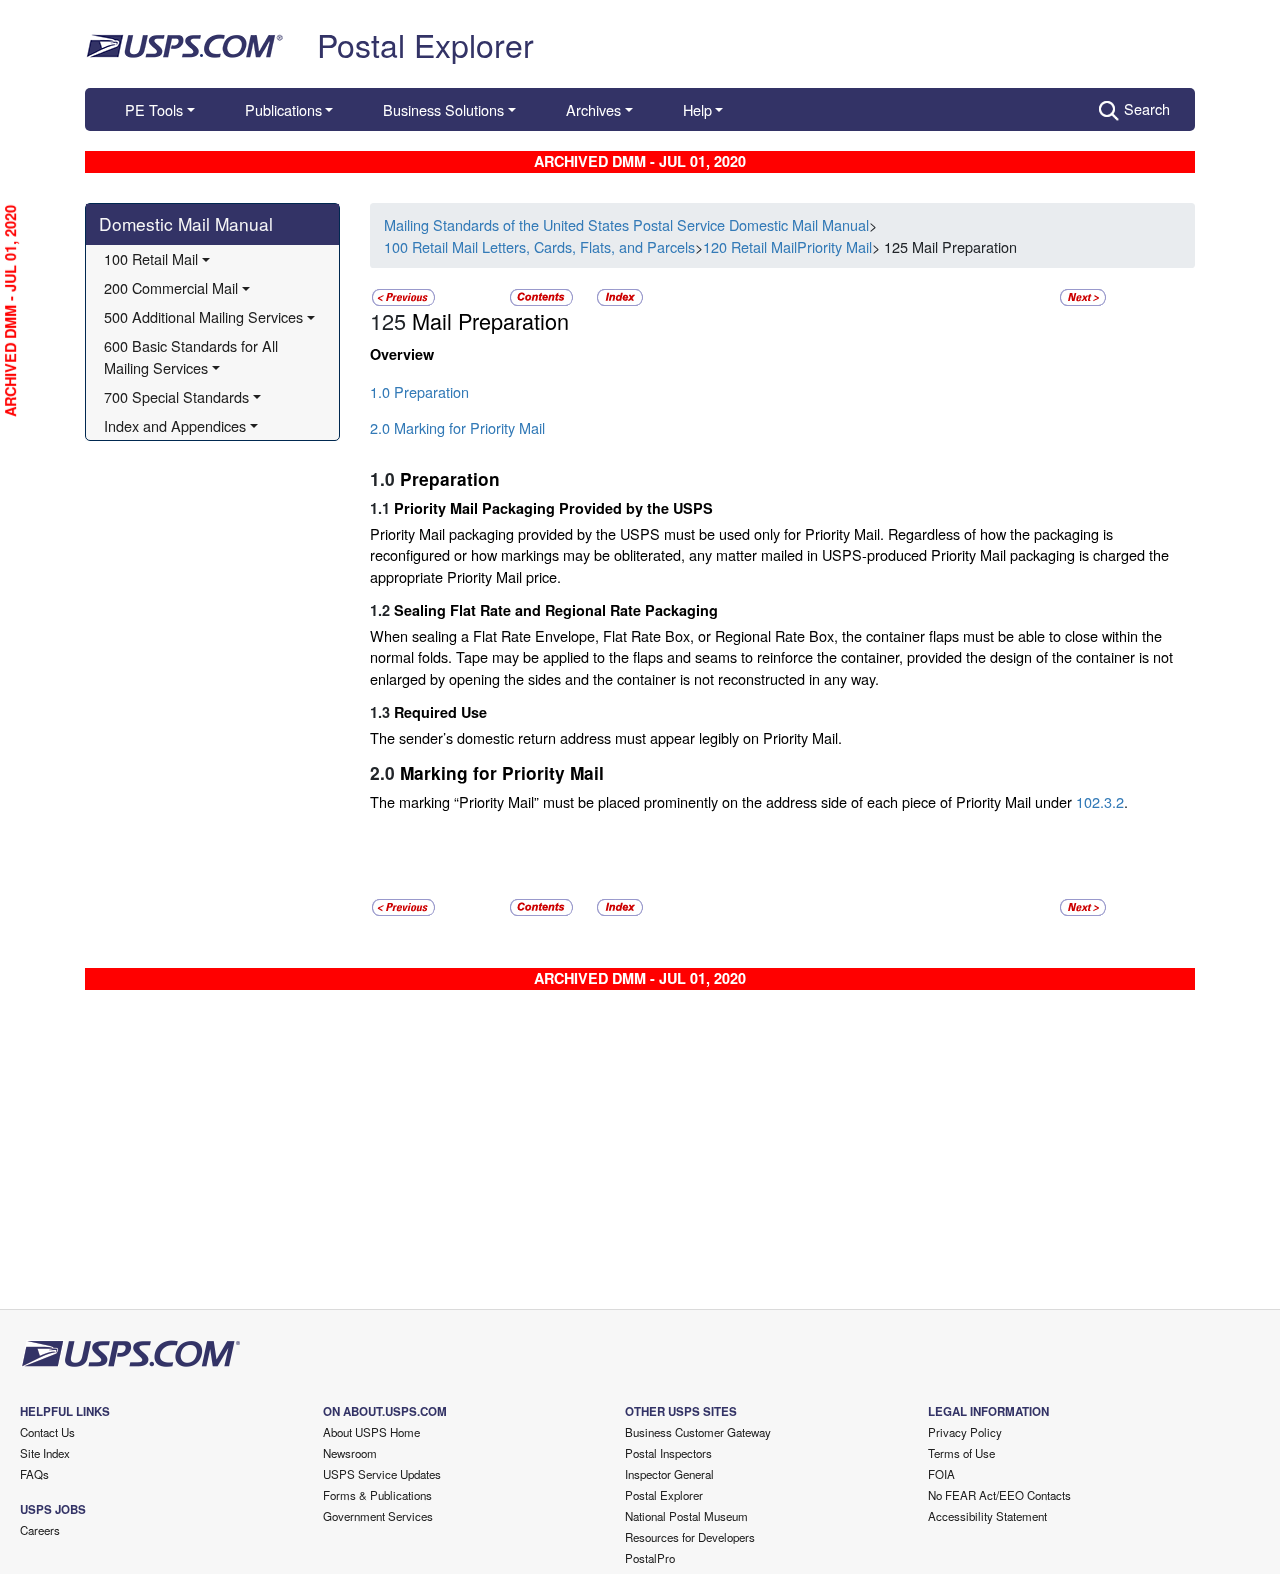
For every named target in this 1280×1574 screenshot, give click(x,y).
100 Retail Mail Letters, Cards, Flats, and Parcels (539, 246)
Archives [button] (593, 109)
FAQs (34, 1474)
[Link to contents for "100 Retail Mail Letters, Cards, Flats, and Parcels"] (543, 295)
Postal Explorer (425, 44)
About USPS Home (371, 1432)
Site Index (45, 1453)
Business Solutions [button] (443, 109)
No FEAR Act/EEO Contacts (999, 1495)
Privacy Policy (965, 1432)
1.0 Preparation (419, 391)
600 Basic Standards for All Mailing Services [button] (193, 356)
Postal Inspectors (668, 1453)
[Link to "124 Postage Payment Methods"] (403, 295)
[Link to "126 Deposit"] (1083, 295)
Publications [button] (283, 109)
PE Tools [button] (154, 109)
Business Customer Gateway (698, 1432)
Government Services (378, 1516)
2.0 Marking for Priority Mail (457, 427)
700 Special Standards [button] (176, 396)
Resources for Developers (690, 1537)
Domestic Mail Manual (186, 223)
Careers (40, 1530)
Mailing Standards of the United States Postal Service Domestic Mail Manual (626, 224)
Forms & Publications (377, 1495)
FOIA (941, 1474)
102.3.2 (1100, 801)
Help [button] (697, 109)
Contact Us (47, 1432)
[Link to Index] (620, 295)
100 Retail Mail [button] (151, 258)
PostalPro (650, 1558)
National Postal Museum (686, 1516)
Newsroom (350, 1453)
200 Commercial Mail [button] (171, 287)
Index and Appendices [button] (175, 425)
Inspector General (669, 1474)
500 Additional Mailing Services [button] (203, 316)
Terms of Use (961, 1453)
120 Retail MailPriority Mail (787, 246)
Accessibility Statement (987, 1516)
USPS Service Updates (382, 1474)
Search (1147, 108)
